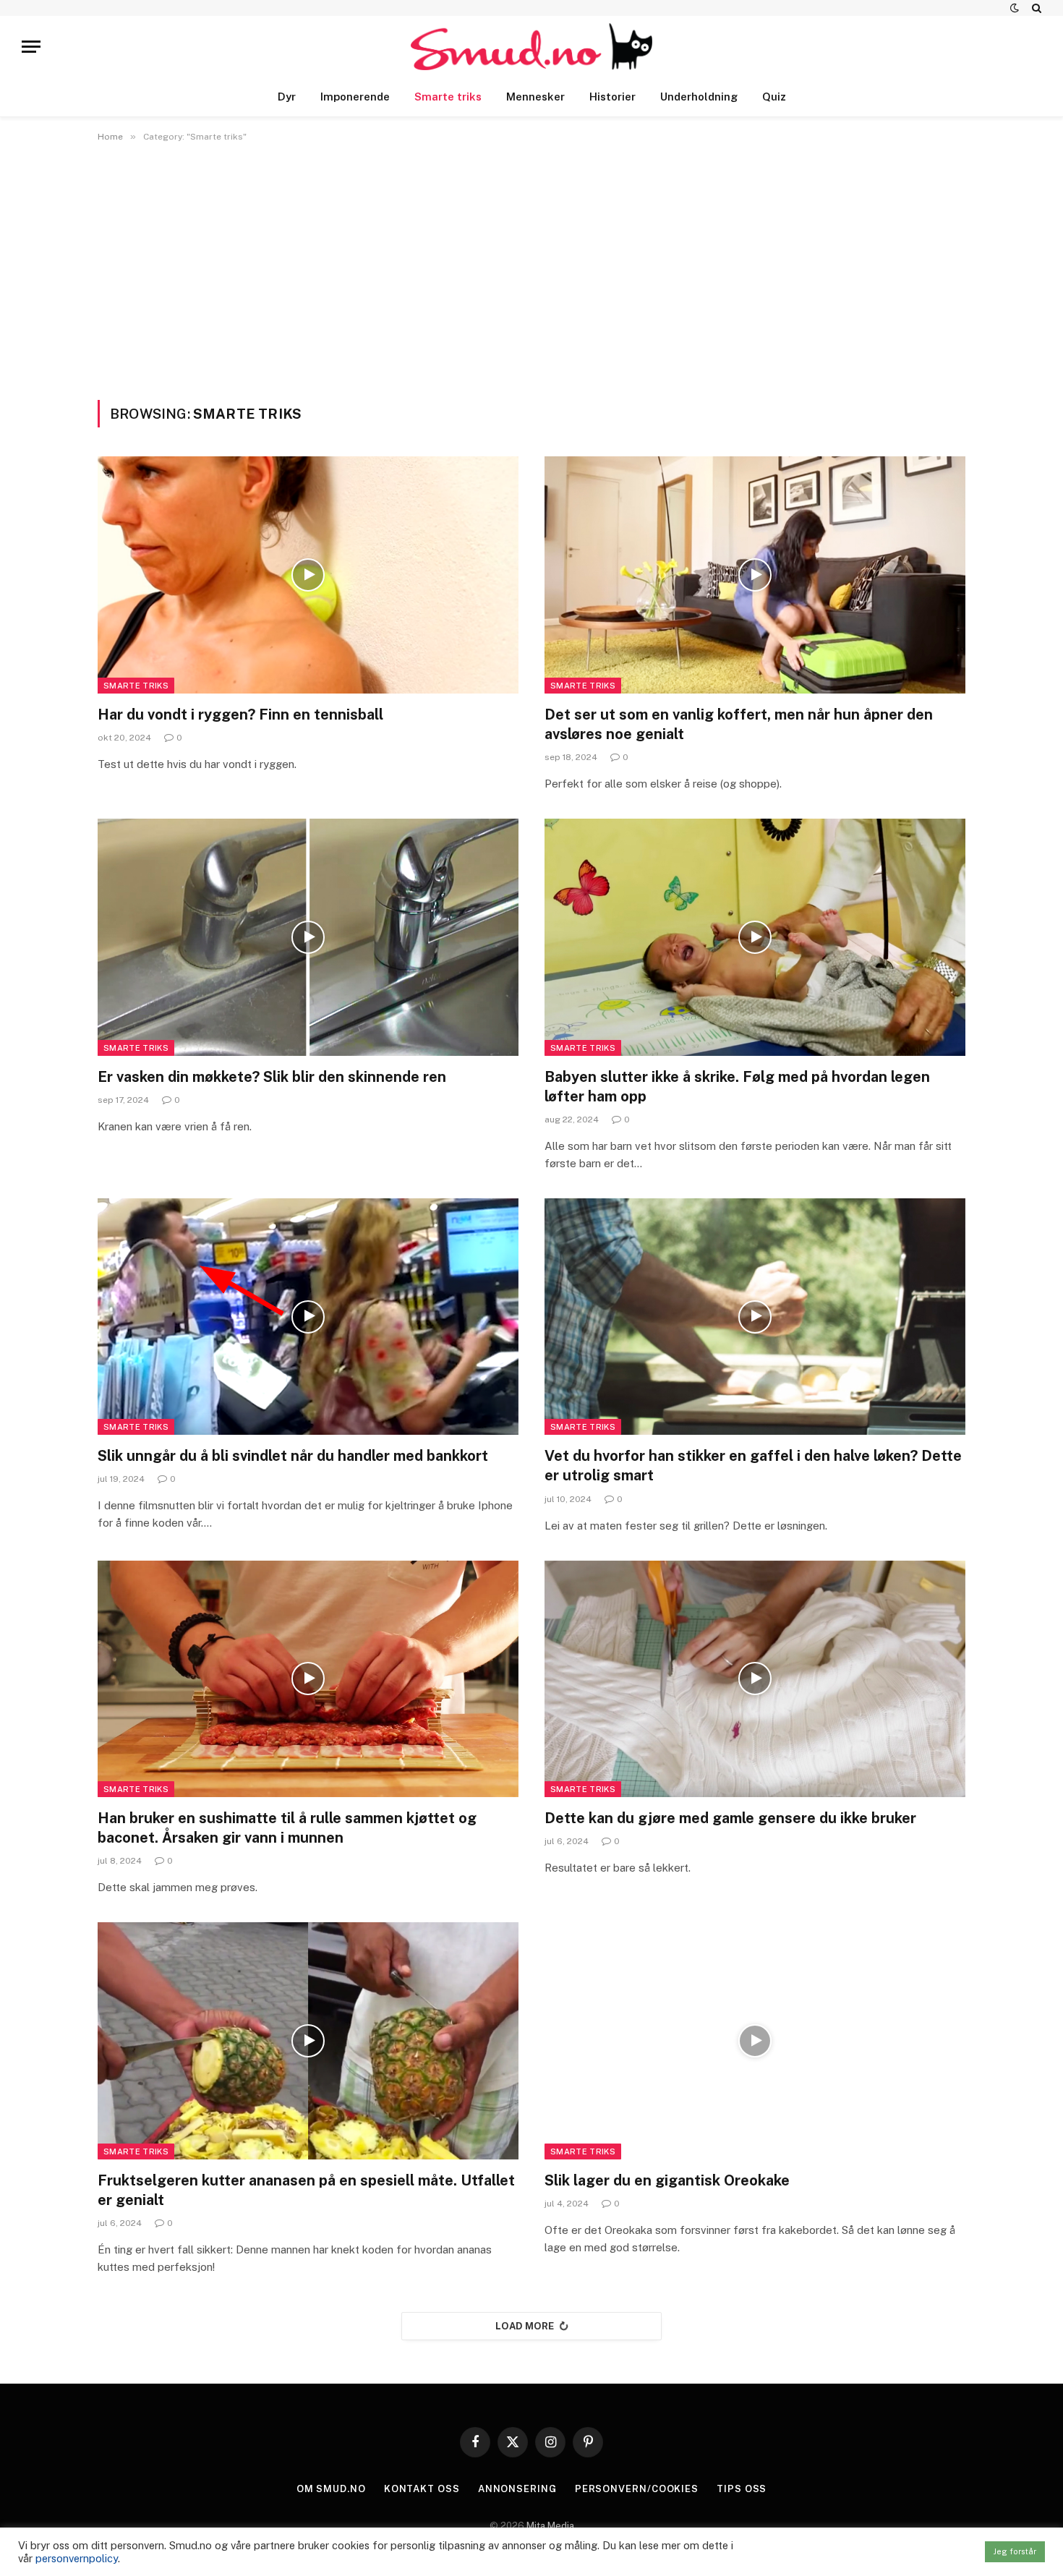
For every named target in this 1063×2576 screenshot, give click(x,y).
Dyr (287, 97)
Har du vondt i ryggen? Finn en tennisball (240, 715)
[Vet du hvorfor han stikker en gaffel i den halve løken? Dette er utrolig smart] (755, 1317)
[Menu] (31, 47)
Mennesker (535, 97)
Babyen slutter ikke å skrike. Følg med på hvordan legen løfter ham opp (737, 1087)
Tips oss (742, 2489)
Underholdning (699, 97)
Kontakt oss (422, 2489)
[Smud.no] (532, 47)
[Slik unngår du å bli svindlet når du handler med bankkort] (308, 1317)
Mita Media (550, 2526)
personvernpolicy (77, 2558)
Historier (612, 97)
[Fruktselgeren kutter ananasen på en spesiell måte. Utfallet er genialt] (308, 2040)
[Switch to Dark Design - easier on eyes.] (1015, 8)
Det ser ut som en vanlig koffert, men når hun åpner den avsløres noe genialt (739, 724)
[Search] (1035, 8)
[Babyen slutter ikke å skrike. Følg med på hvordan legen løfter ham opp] (755, 937)
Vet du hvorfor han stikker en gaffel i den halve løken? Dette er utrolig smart (753, 1466)
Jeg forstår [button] (1015, 2551)
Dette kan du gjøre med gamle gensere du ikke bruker (730, 1818)
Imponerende (355, 97)
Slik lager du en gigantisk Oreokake (667, 2180)
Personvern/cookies (637, 2489)
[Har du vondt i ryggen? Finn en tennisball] (308, 575)
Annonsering (517, 2489)
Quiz (774, 97)
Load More (525, 2326)
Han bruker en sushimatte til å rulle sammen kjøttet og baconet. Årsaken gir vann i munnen (287, 1828)
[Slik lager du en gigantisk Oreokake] (755, 2040)
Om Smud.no (331, 2489)
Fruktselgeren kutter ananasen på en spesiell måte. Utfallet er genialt (306, 2190)
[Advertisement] (531, 268)
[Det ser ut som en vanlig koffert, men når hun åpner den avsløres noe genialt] (755, 575)
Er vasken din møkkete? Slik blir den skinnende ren (272, 1077)
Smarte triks (448, 97)
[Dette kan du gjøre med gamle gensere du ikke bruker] (755, 1679)
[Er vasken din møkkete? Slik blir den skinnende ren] (308, 937)
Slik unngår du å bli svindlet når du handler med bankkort (293, 1456)
